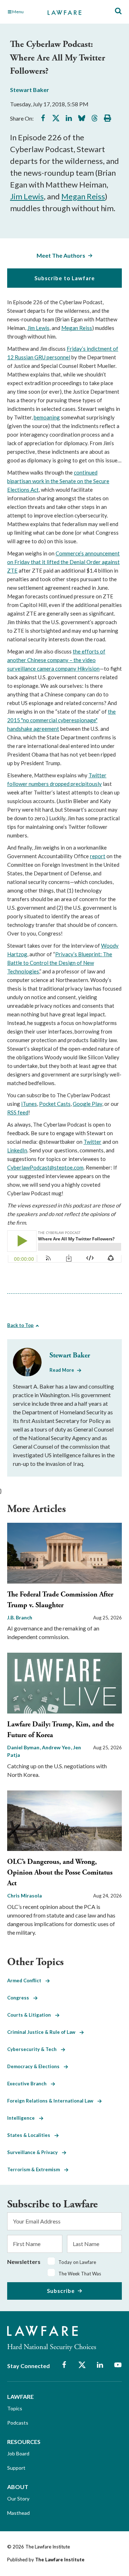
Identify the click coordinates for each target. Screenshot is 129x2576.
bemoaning (47, 417)
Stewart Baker (30, 90)
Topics (15, 2408)
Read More (62, 1370)
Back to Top (20, 1325)
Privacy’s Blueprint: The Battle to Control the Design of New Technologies (60, 963)
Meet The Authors (61, 255)
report (98, 856)
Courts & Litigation (31, 2015)
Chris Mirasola (25, 1895)
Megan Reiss (83, 196)
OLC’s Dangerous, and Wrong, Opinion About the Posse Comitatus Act (60, 1873)
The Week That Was (80, 2274)
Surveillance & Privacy (35, 2152)
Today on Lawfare (77, 2262)
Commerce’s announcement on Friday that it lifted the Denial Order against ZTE (63, 562)
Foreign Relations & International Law (52, 2101)
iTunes (29, 1104)
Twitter (92, 1142)
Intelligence (23, 2118)
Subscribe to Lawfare (65, 278)
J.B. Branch (20, 1617)
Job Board (18, 2453)
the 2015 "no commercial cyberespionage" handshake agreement (61, 720)
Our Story (18, 2499)
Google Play (87, 1104)
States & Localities (31, 2135)
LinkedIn (17, 1150)
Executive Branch (29, 2084)
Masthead (18, 2513)
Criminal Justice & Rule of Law (43, 2032)
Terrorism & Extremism (36, 2169)
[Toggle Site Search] (118, 11)
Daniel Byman (24, 1747)
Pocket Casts (55, 1104)
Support (16, 2468)
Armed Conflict (26, 1980)
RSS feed (18, 1112)
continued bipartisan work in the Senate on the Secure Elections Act (58, 481)
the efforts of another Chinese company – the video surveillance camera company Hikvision (56, 660)
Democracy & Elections (35, 2066)
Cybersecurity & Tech (34, 2049)
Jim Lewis (27, 196)
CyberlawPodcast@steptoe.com (45, 1167)
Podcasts (18, 2423)
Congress (20, 1998)
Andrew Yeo (57, 1747)
